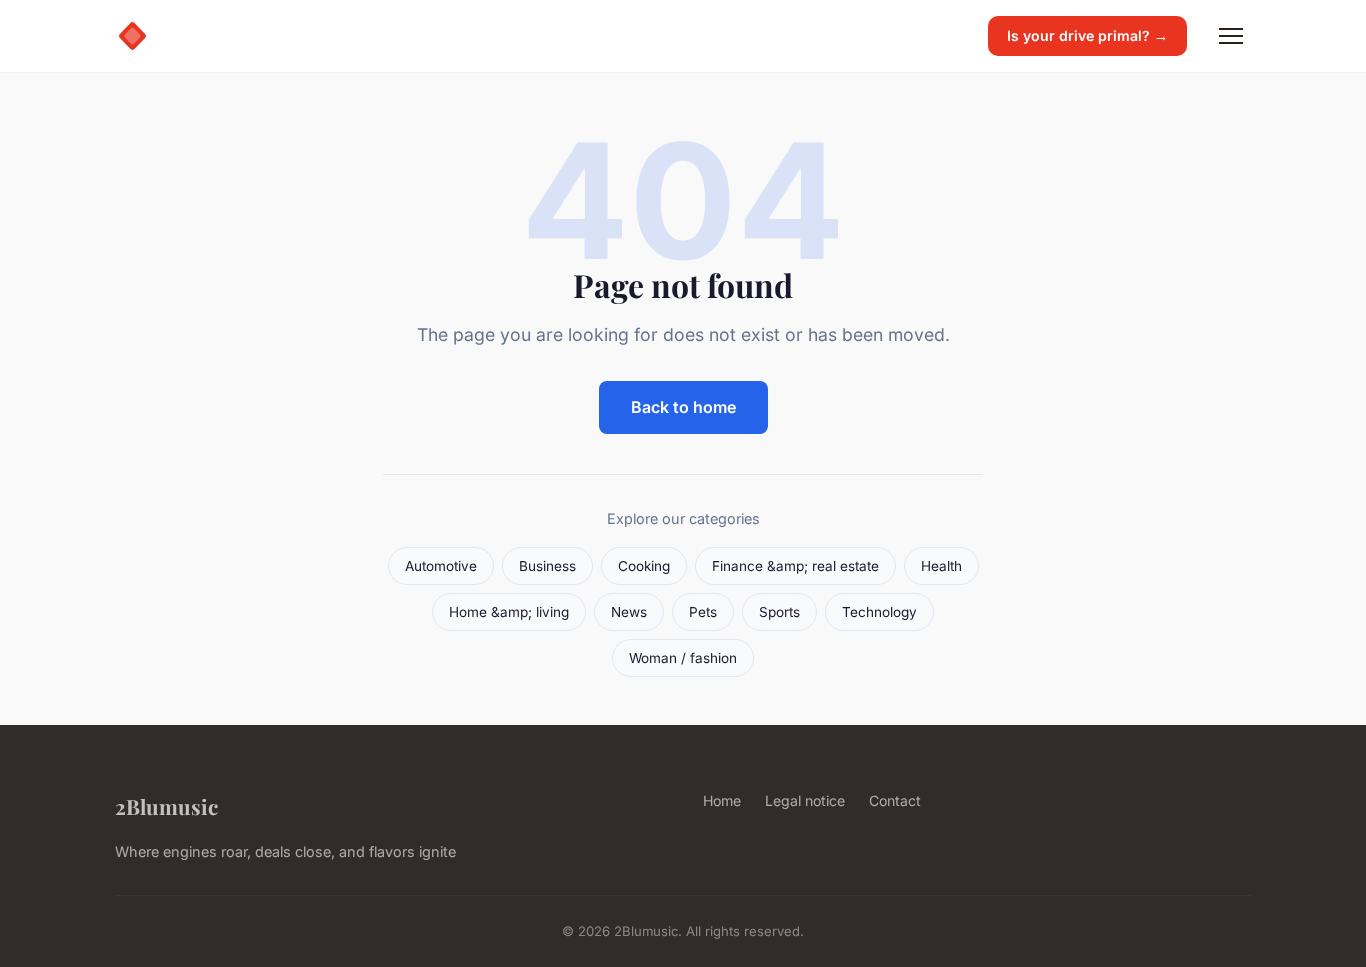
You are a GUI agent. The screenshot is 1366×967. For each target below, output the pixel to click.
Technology (879, 612)
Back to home (683, 407)
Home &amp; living (509, 612)
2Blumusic (166, 806)
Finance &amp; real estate (795, 566)
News (629, 612)
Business (547, 566)
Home (722, 800)
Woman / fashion (683, 658)
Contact (895, 800)
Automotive (441, 566)
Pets (703, 612)
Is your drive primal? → (1087, 35)
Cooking (644, 566)
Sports (779, 612)
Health (941, 566)
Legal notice (805, 800)
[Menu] (1231, 36)
